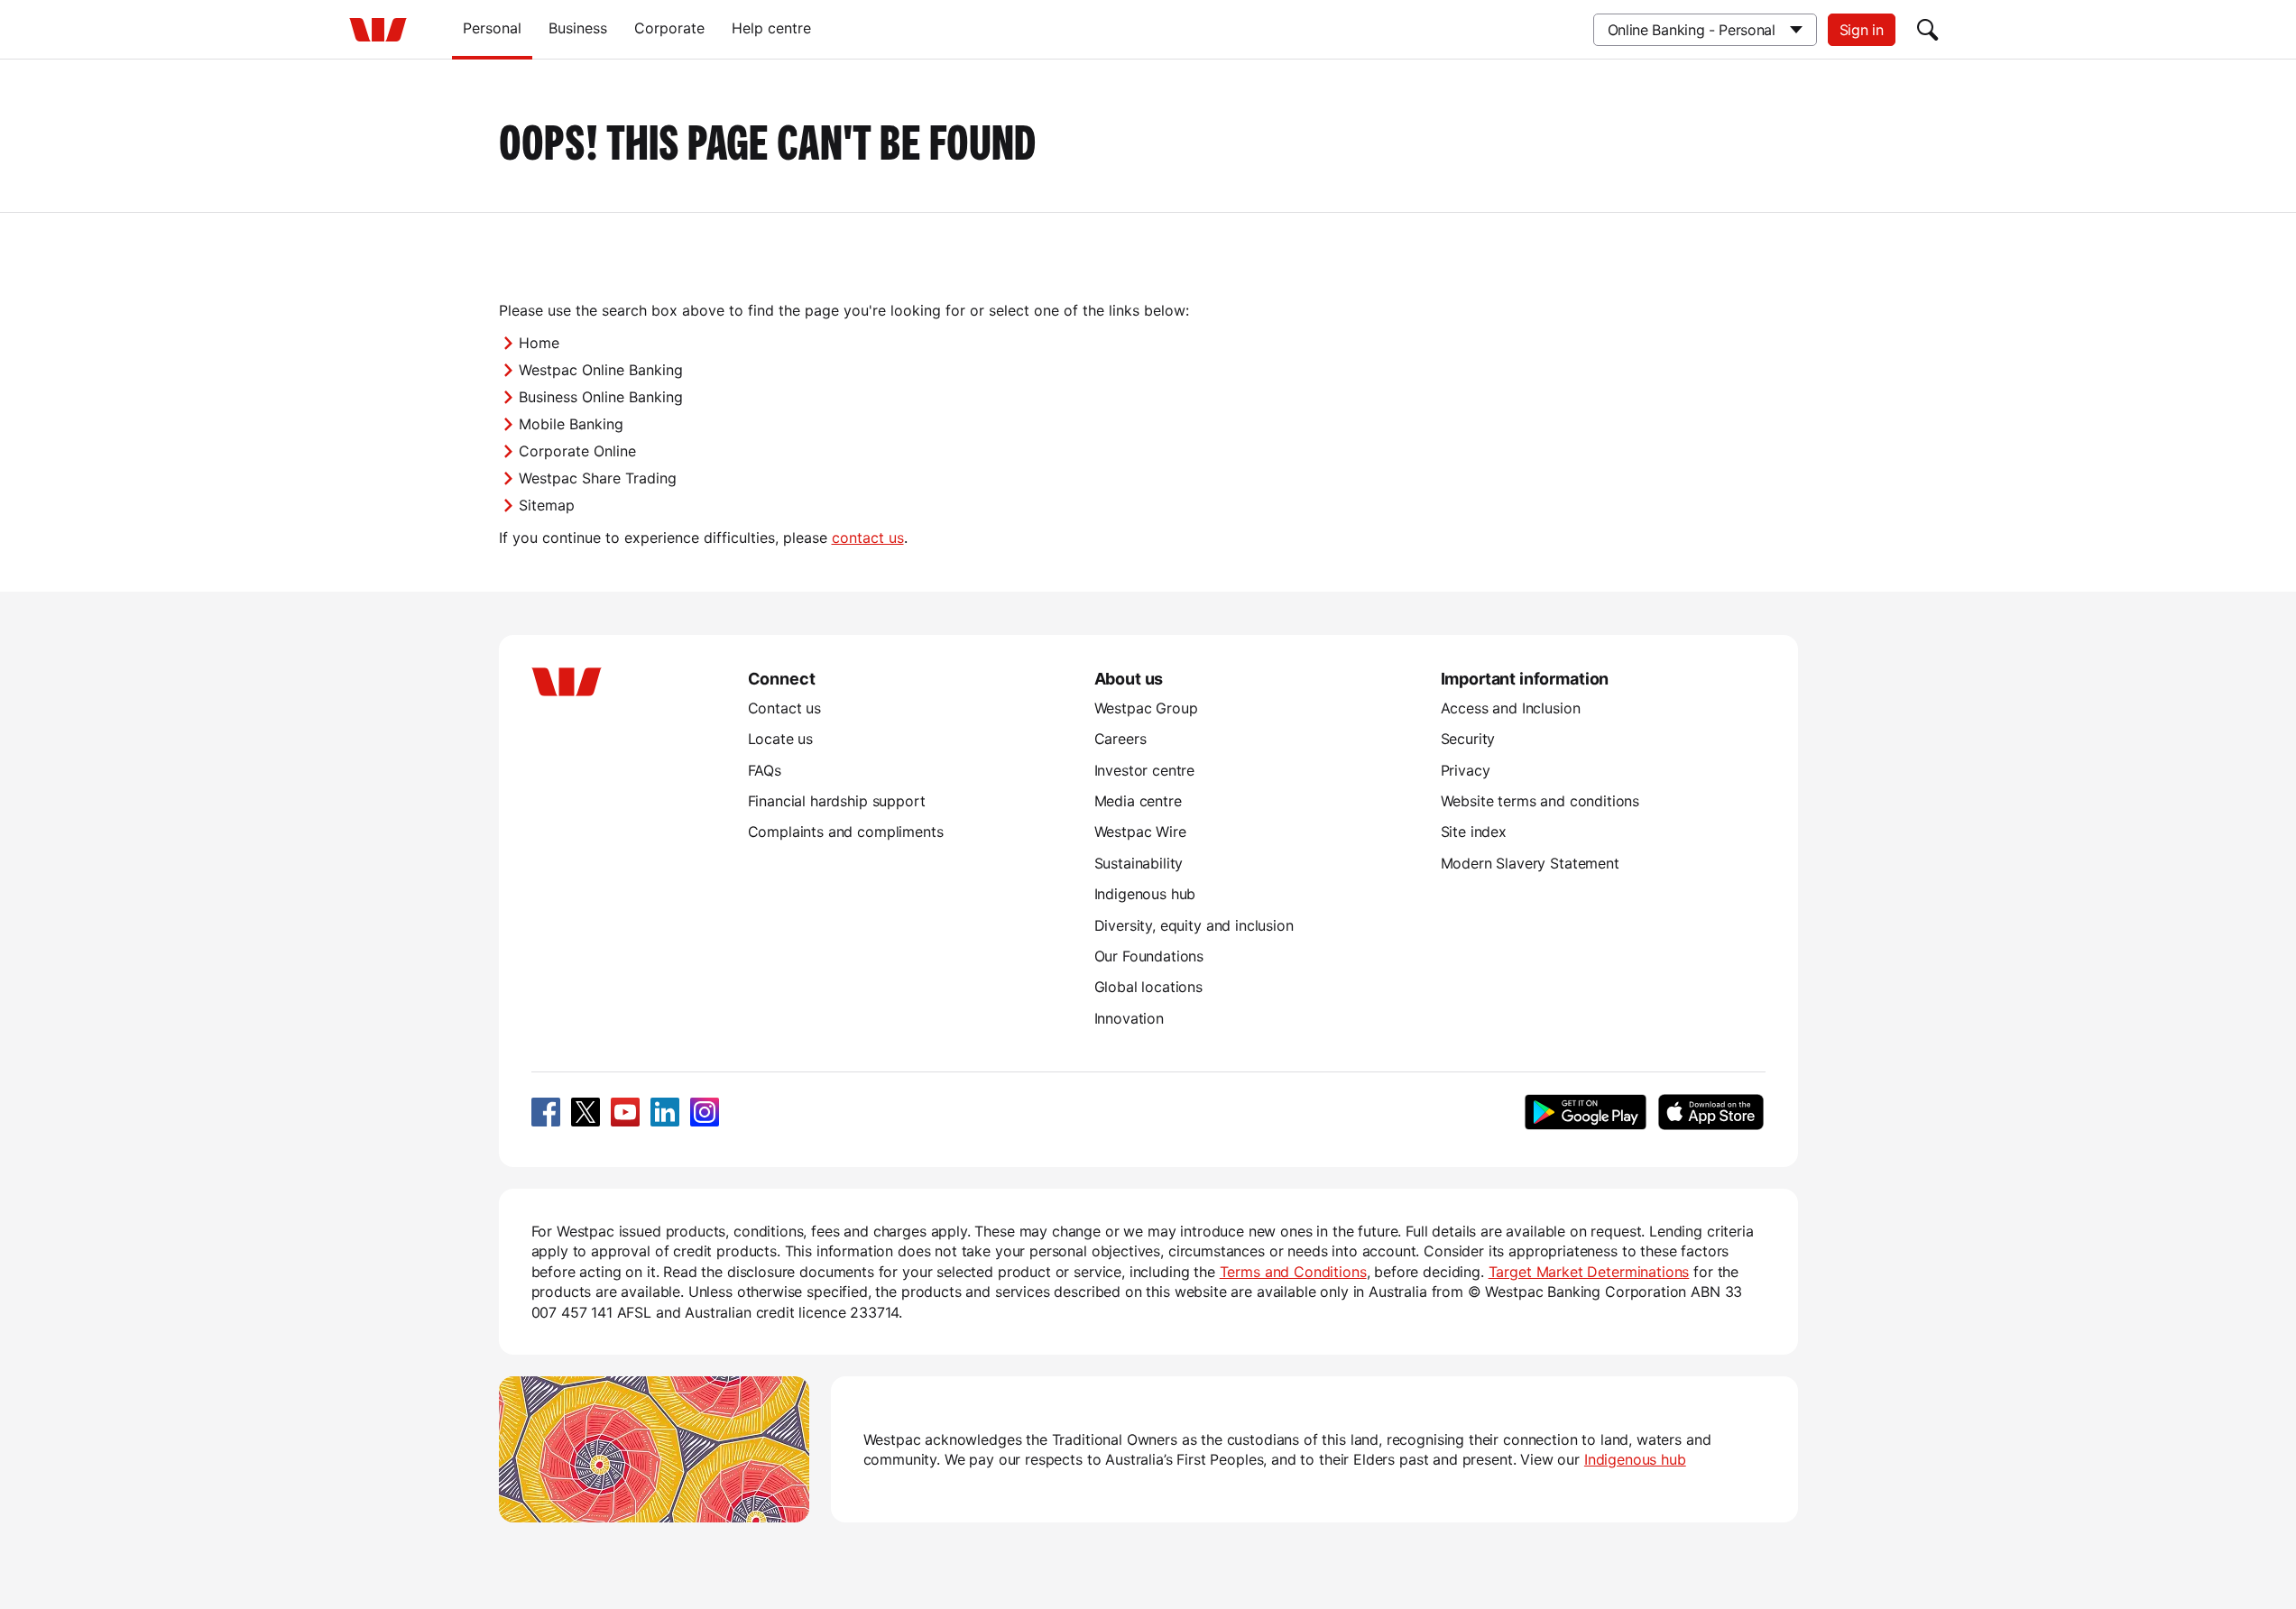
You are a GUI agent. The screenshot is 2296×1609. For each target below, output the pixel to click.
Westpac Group (1146, 708)
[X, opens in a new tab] (586, 1112)
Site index (1474, 832)
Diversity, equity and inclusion (1194, 925)
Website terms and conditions (1540, 801)
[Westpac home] (378, 30)
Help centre (771, 28)
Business (578, 28)
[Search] (1928, 30)
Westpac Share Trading (598, 478)
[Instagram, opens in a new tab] (705, 1112)
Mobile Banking (571, 424)
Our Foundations (1149, 956)
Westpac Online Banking (601, 370)
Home (539, 343)
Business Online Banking (601, 397)
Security (1468, 739)
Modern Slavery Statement (1530, 863)
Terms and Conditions (1293, 1272)
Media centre (1138, 801)
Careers (1120, 739)
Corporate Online (577, 451)
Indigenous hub (1145, 894)
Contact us (784, 708)
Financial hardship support (837, 801)
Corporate (669, 28)
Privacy (1466, 770)
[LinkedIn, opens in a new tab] (665, 1112)
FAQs (765, 770)
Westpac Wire (1140, 832)
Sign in (1862, 30)
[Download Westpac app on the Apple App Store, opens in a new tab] (1711, 1112)
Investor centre (1145, 770)
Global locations (1149, 987)
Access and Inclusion (1511, 708)
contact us (868, 538)
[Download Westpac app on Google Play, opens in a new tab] (1586, 1112)
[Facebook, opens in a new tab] (546, 1112)
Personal (492, 28)
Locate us (781, 739)
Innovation (1129, 1018)
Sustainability (1139, 863)
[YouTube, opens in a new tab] (625, 1112)
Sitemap (547, 505)
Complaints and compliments (846, 832)
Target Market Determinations (1589, 1272)
